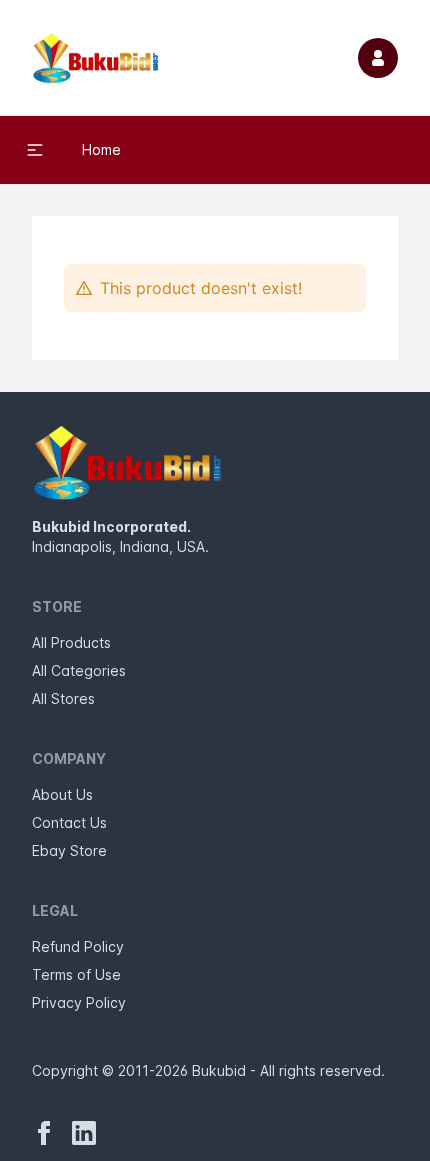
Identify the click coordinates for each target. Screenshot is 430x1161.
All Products (71, 642)
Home (101, 149)
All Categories (79, 670)
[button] (35, 150)
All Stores (63, 698)
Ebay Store (69, 850)
